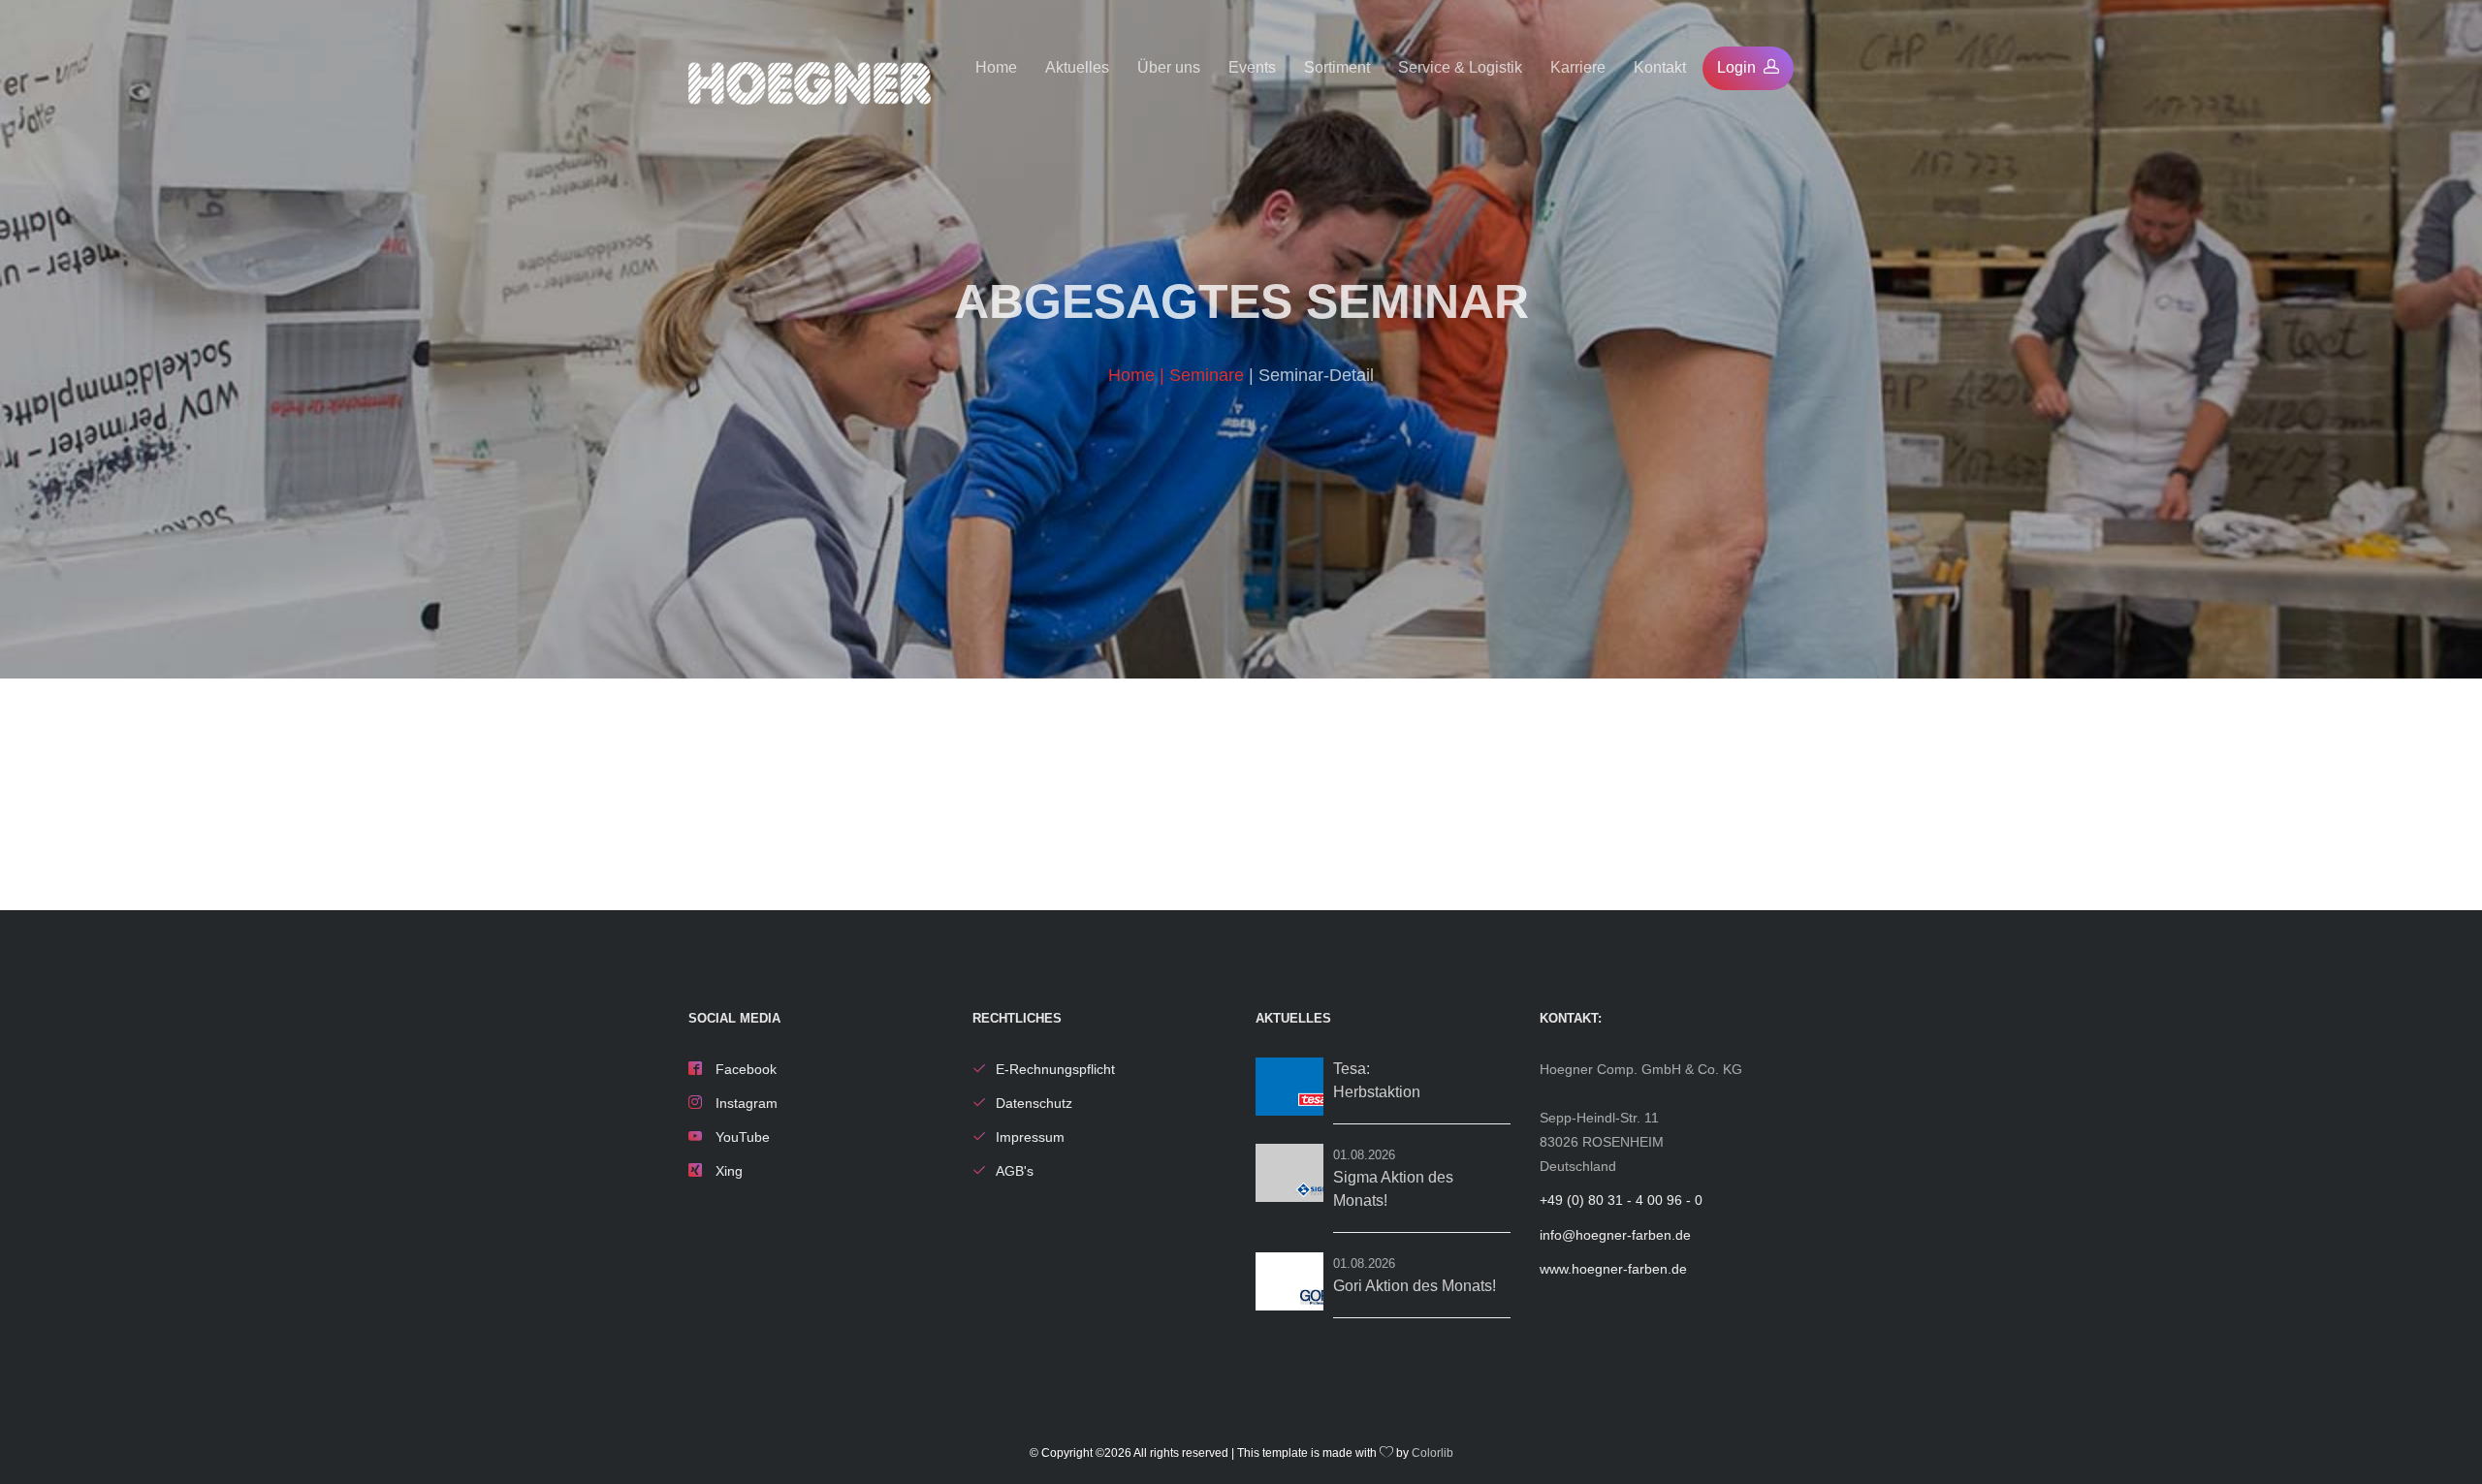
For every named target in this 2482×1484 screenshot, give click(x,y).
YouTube (741, 1137)
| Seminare (1204, 375)
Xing (727, 1171)
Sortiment (1337, 67)
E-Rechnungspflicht (1055, 1069)
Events (1252, 67)
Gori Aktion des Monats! (1415, 1286)
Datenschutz (1034, 1103)
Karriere (1578, 67)
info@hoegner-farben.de (1615, 1235)
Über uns (1169, 67)
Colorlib (1432, 1453)
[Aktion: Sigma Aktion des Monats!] (1289, 1173)
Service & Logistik (1460, 67)
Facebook (744, 1069)
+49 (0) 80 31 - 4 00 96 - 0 (1621, 1200)
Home (996, 67)
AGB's (1015, 1171)
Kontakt (1660, 67)
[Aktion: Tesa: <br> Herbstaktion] (1289, 1087)
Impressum (1030, 1137)
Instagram (745, 1103)
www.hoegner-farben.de (1613, 1269)
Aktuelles (1077, 67)
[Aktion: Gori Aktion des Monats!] (1289, 1281)
